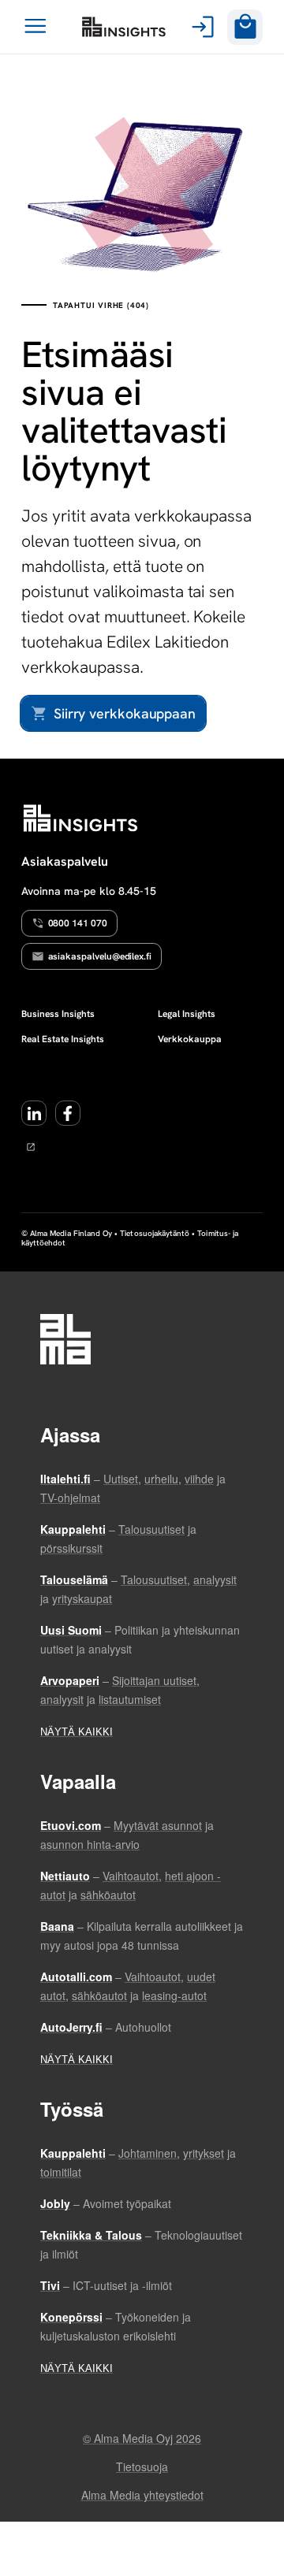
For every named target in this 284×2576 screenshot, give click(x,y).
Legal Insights (187, 1014)
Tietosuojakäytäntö (155, 1233)
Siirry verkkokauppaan (125, 713)
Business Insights (58, 1014)
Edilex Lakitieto (124, 27)
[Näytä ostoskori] (245, 27)
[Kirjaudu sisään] (200, 27)
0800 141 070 (78, 923)
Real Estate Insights (63, 1039)
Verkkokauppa (190, 1039)
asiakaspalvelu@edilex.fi (100, 956)
